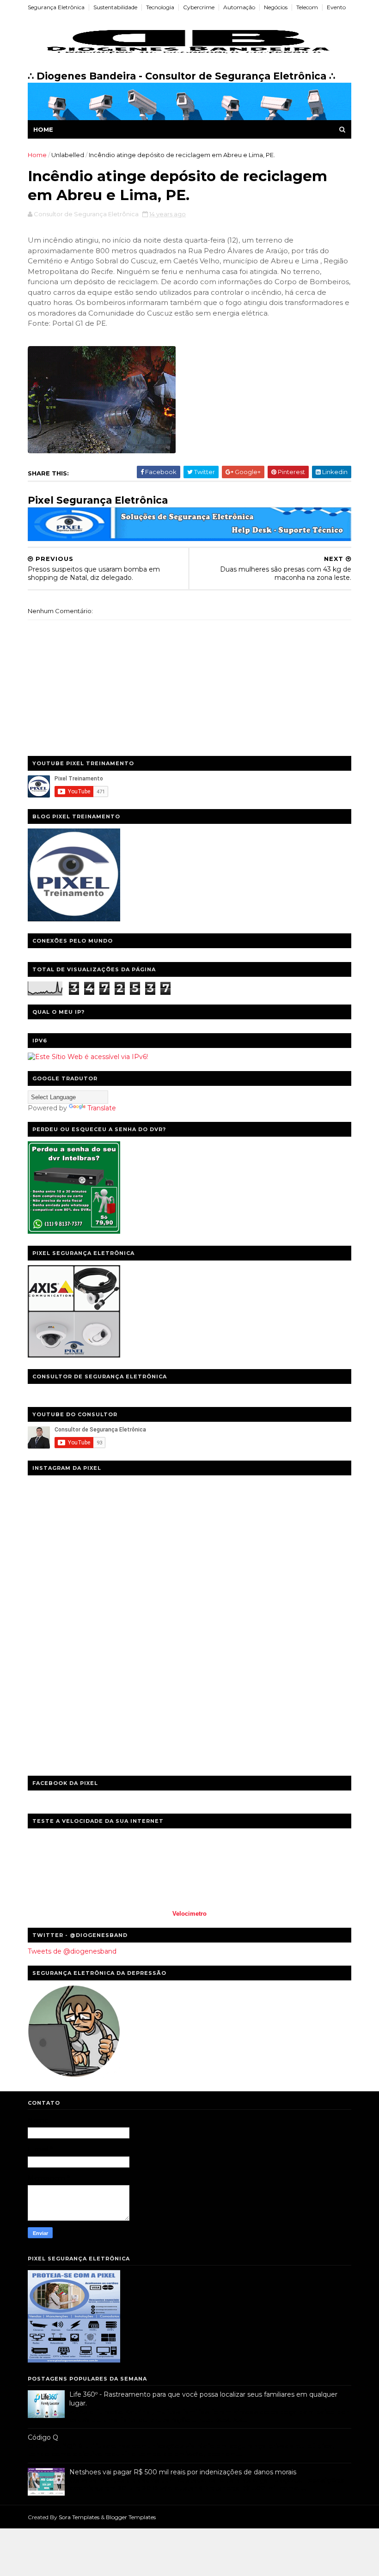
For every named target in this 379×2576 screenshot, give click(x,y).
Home (43, 129)
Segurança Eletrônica (56, 7)
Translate (102, 1108)
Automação (239, 7)
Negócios (276, 7)
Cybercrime (199, 7)
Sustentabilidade (115, 7)
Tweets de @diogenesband (72, 1951)
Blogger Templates (131, 2517)
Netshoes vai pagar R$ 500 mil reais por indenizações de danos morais (183, 2472)
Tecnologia (160, 7)
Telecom (307, 7)
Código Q (43, 2437)
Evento (336, 7)
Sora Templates (79, 2517)
